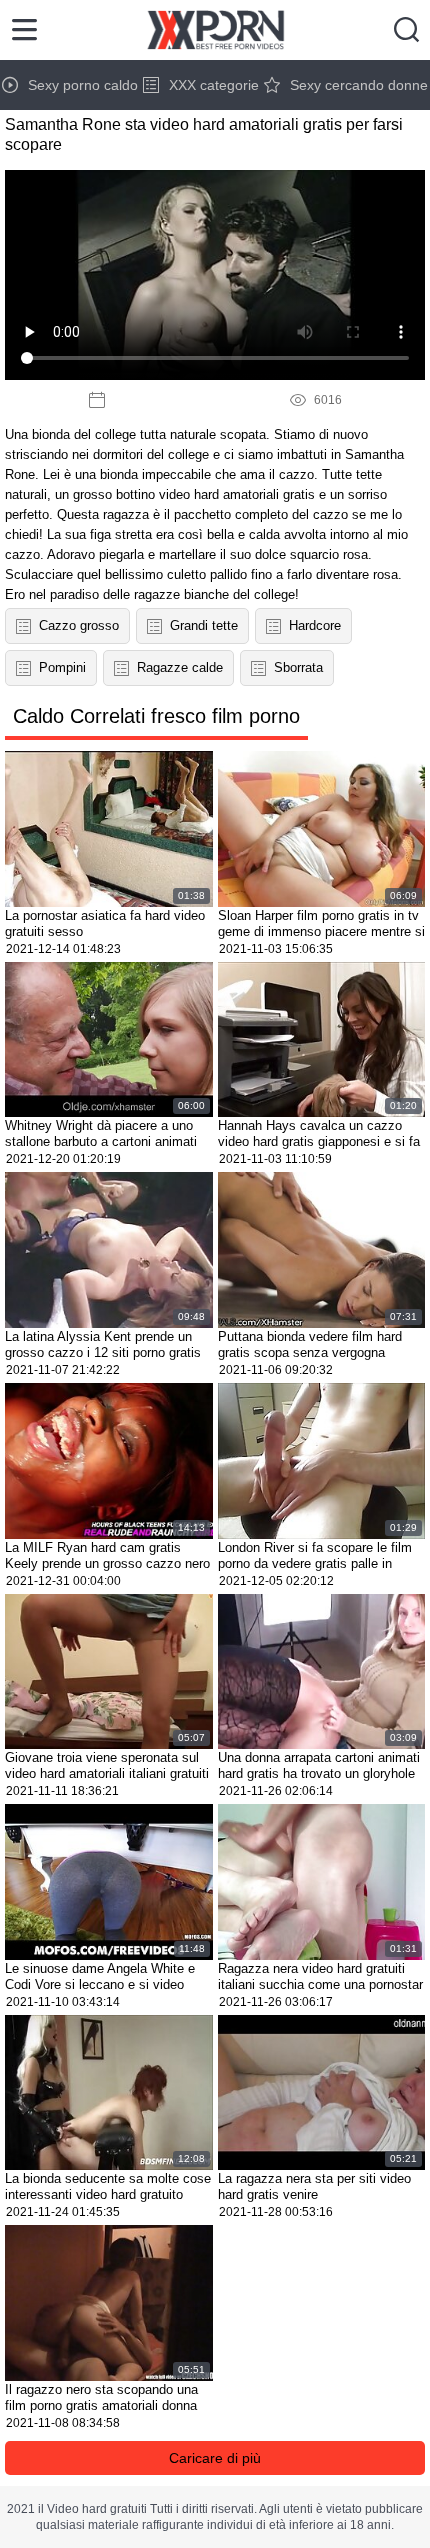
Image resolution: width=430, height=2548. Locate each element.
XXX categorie (214, 85)
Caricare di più (215, 2458)
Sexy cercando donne (359, 85)
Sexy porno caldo (83, 85)
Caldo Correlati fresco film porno (156, 716)
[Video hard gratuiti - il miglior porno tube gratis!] (215, 30)
